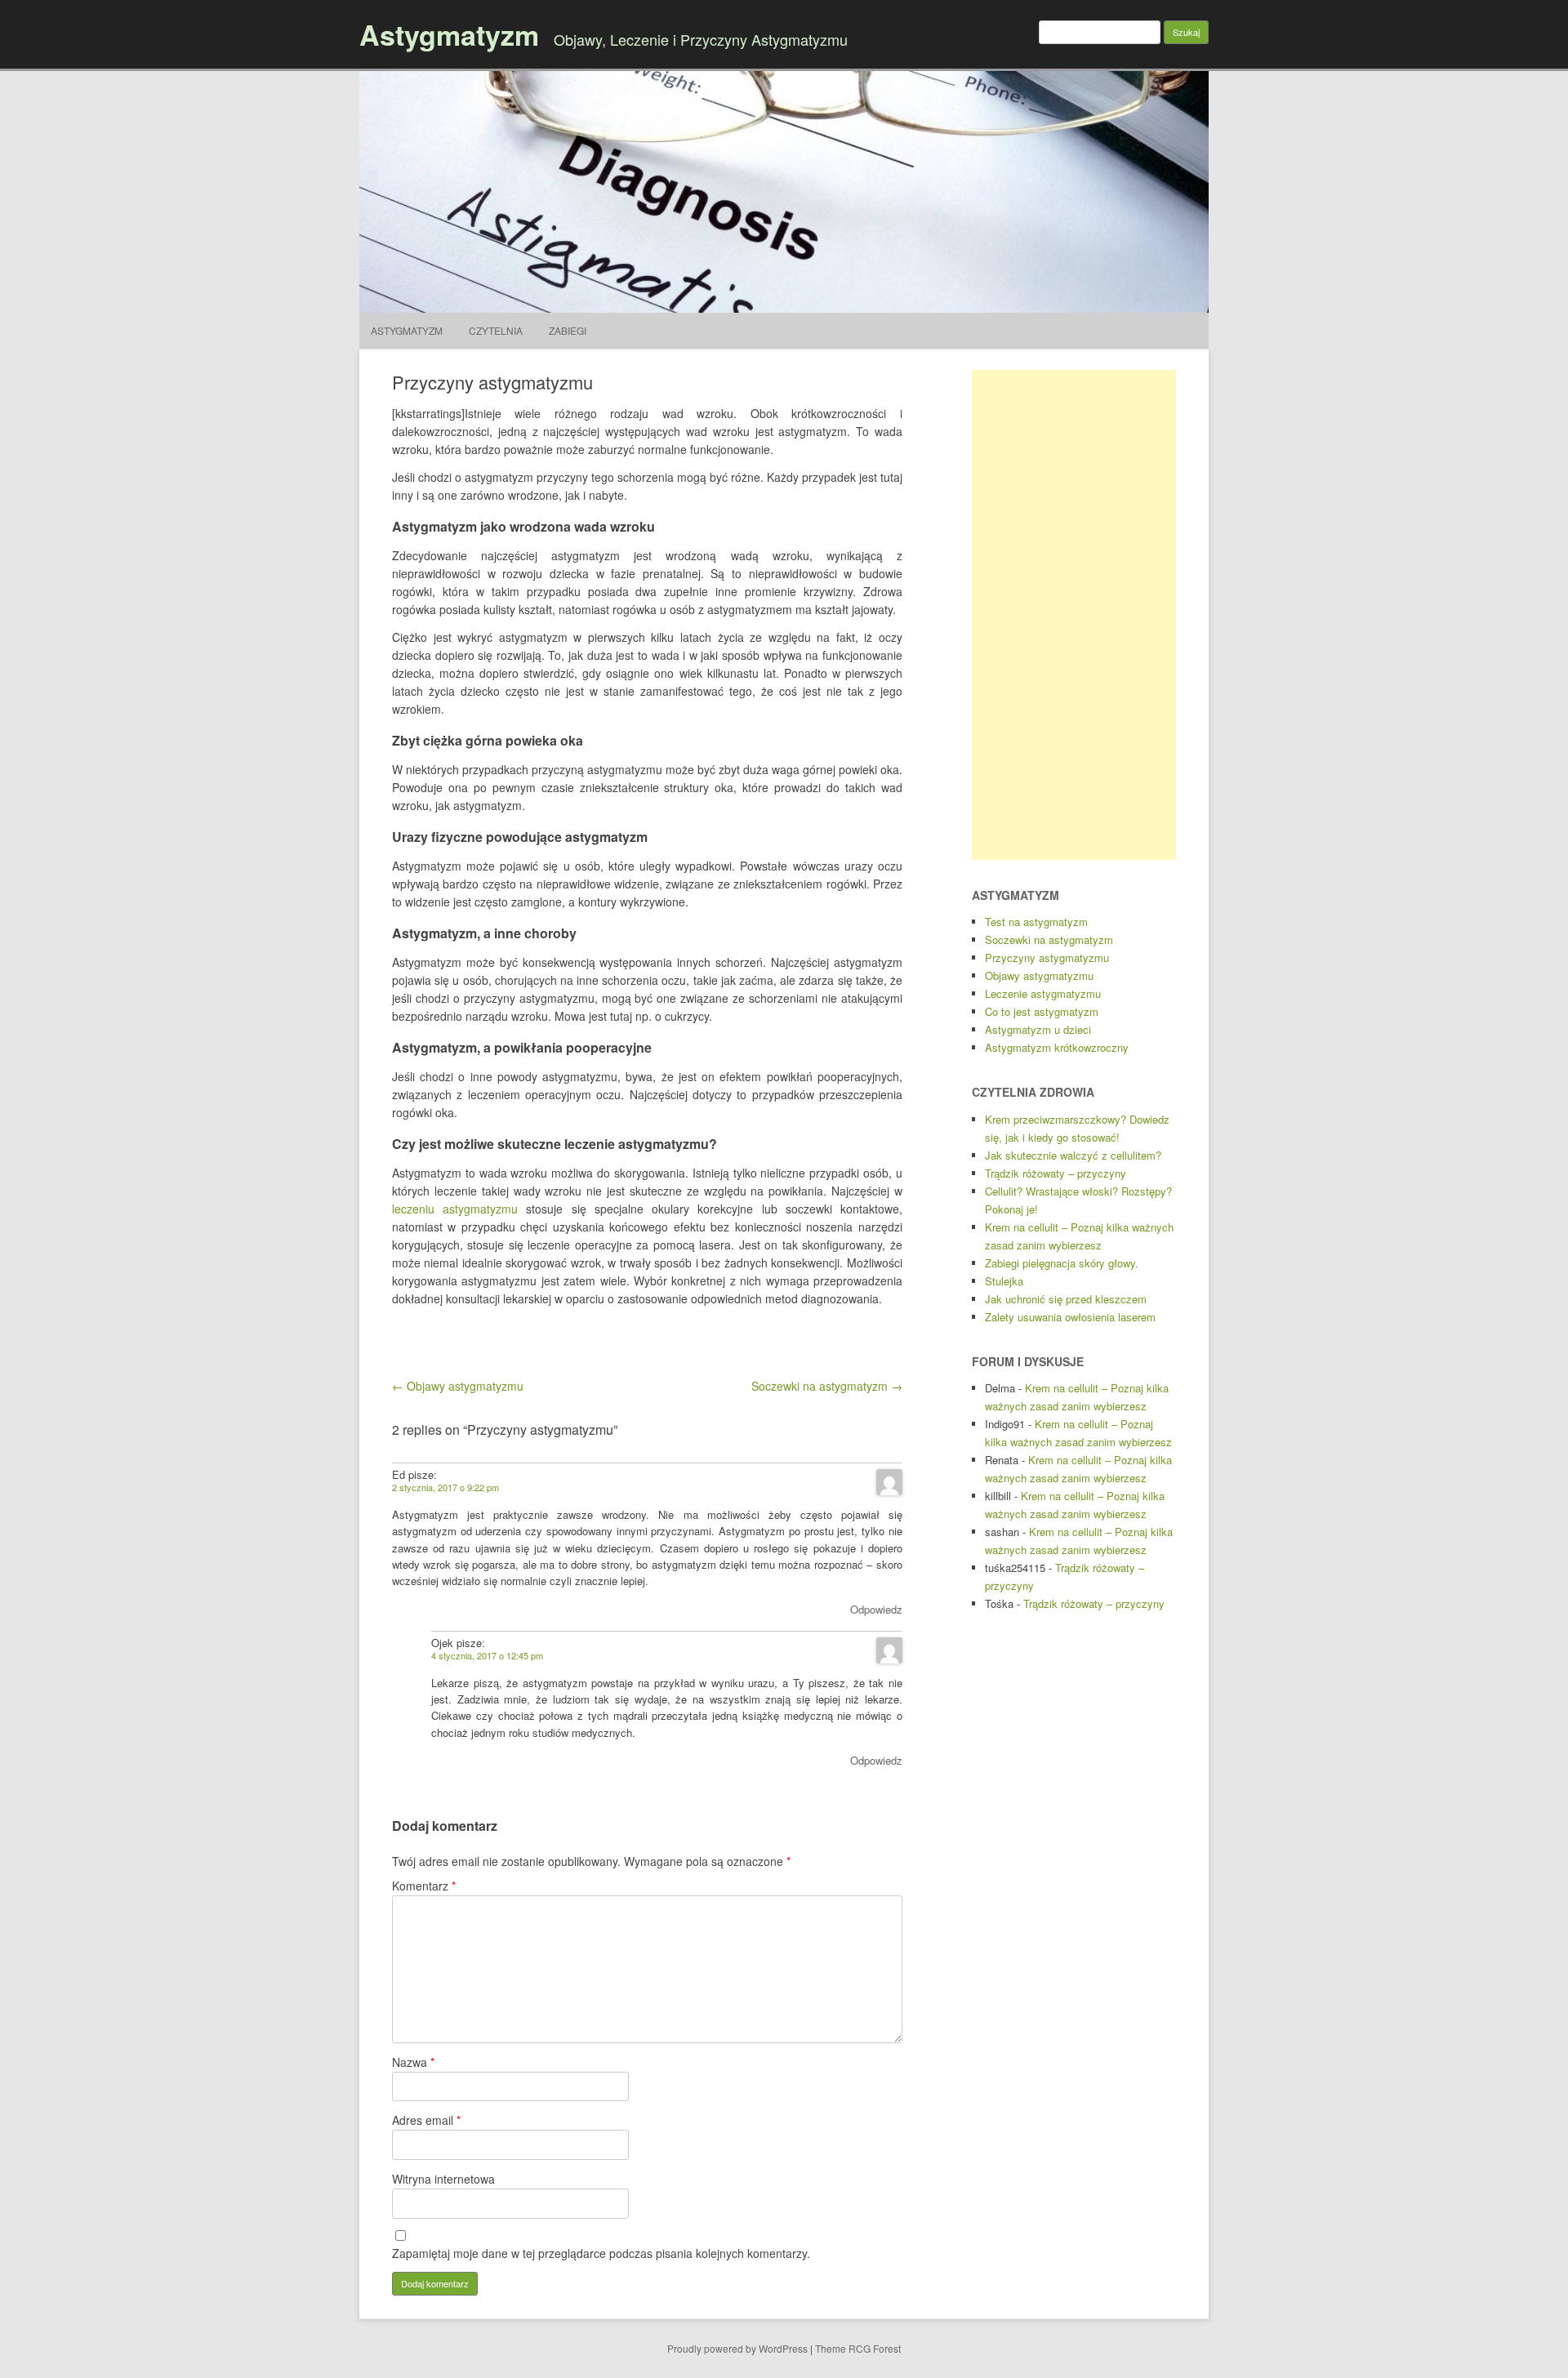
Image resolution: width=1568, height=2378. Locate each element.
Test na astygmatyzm (1036, 922)
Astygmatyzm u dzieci (1038, 1029)
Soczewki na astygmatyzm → (827, 1386)
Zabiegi (568, 330)
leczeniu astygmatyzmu (455, 1209)
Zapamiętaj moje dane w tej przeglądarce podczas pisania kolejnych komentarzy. (601, 2253)
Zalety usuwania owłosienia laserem (1070, 1317)
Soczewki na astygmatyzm (1049, 940)
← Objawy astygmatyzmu (458, 1386)
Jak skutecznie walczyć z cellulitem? (1073, 1155)
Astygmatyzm (449, 34)
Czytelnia (496, 330)
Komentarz (424, 1886)
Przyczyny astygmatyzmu (1047, 957)
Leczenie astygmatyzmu (1043, 993)
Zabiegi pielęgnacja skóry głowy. (1062, 1263)
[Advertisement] (1074, 615)
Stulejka (1004, 1281)
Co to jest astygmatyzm (1042, 1011)
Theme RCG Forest (858, 2348)
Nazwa (413, 2062)
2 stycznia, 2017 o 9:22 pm (445, 1487)
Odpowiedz (876, 1609)
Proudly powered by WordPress (737, 2348)
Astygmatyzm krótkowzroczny (1057, 1047)
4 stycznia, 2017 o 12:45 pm (487, 1655)
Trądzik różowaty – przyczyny (1056, 1173)
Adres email (426, 2120)
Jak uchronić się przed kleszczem (1066, 1299)
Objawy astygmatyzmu (1039, 975)
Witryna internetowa (443, 2179)
